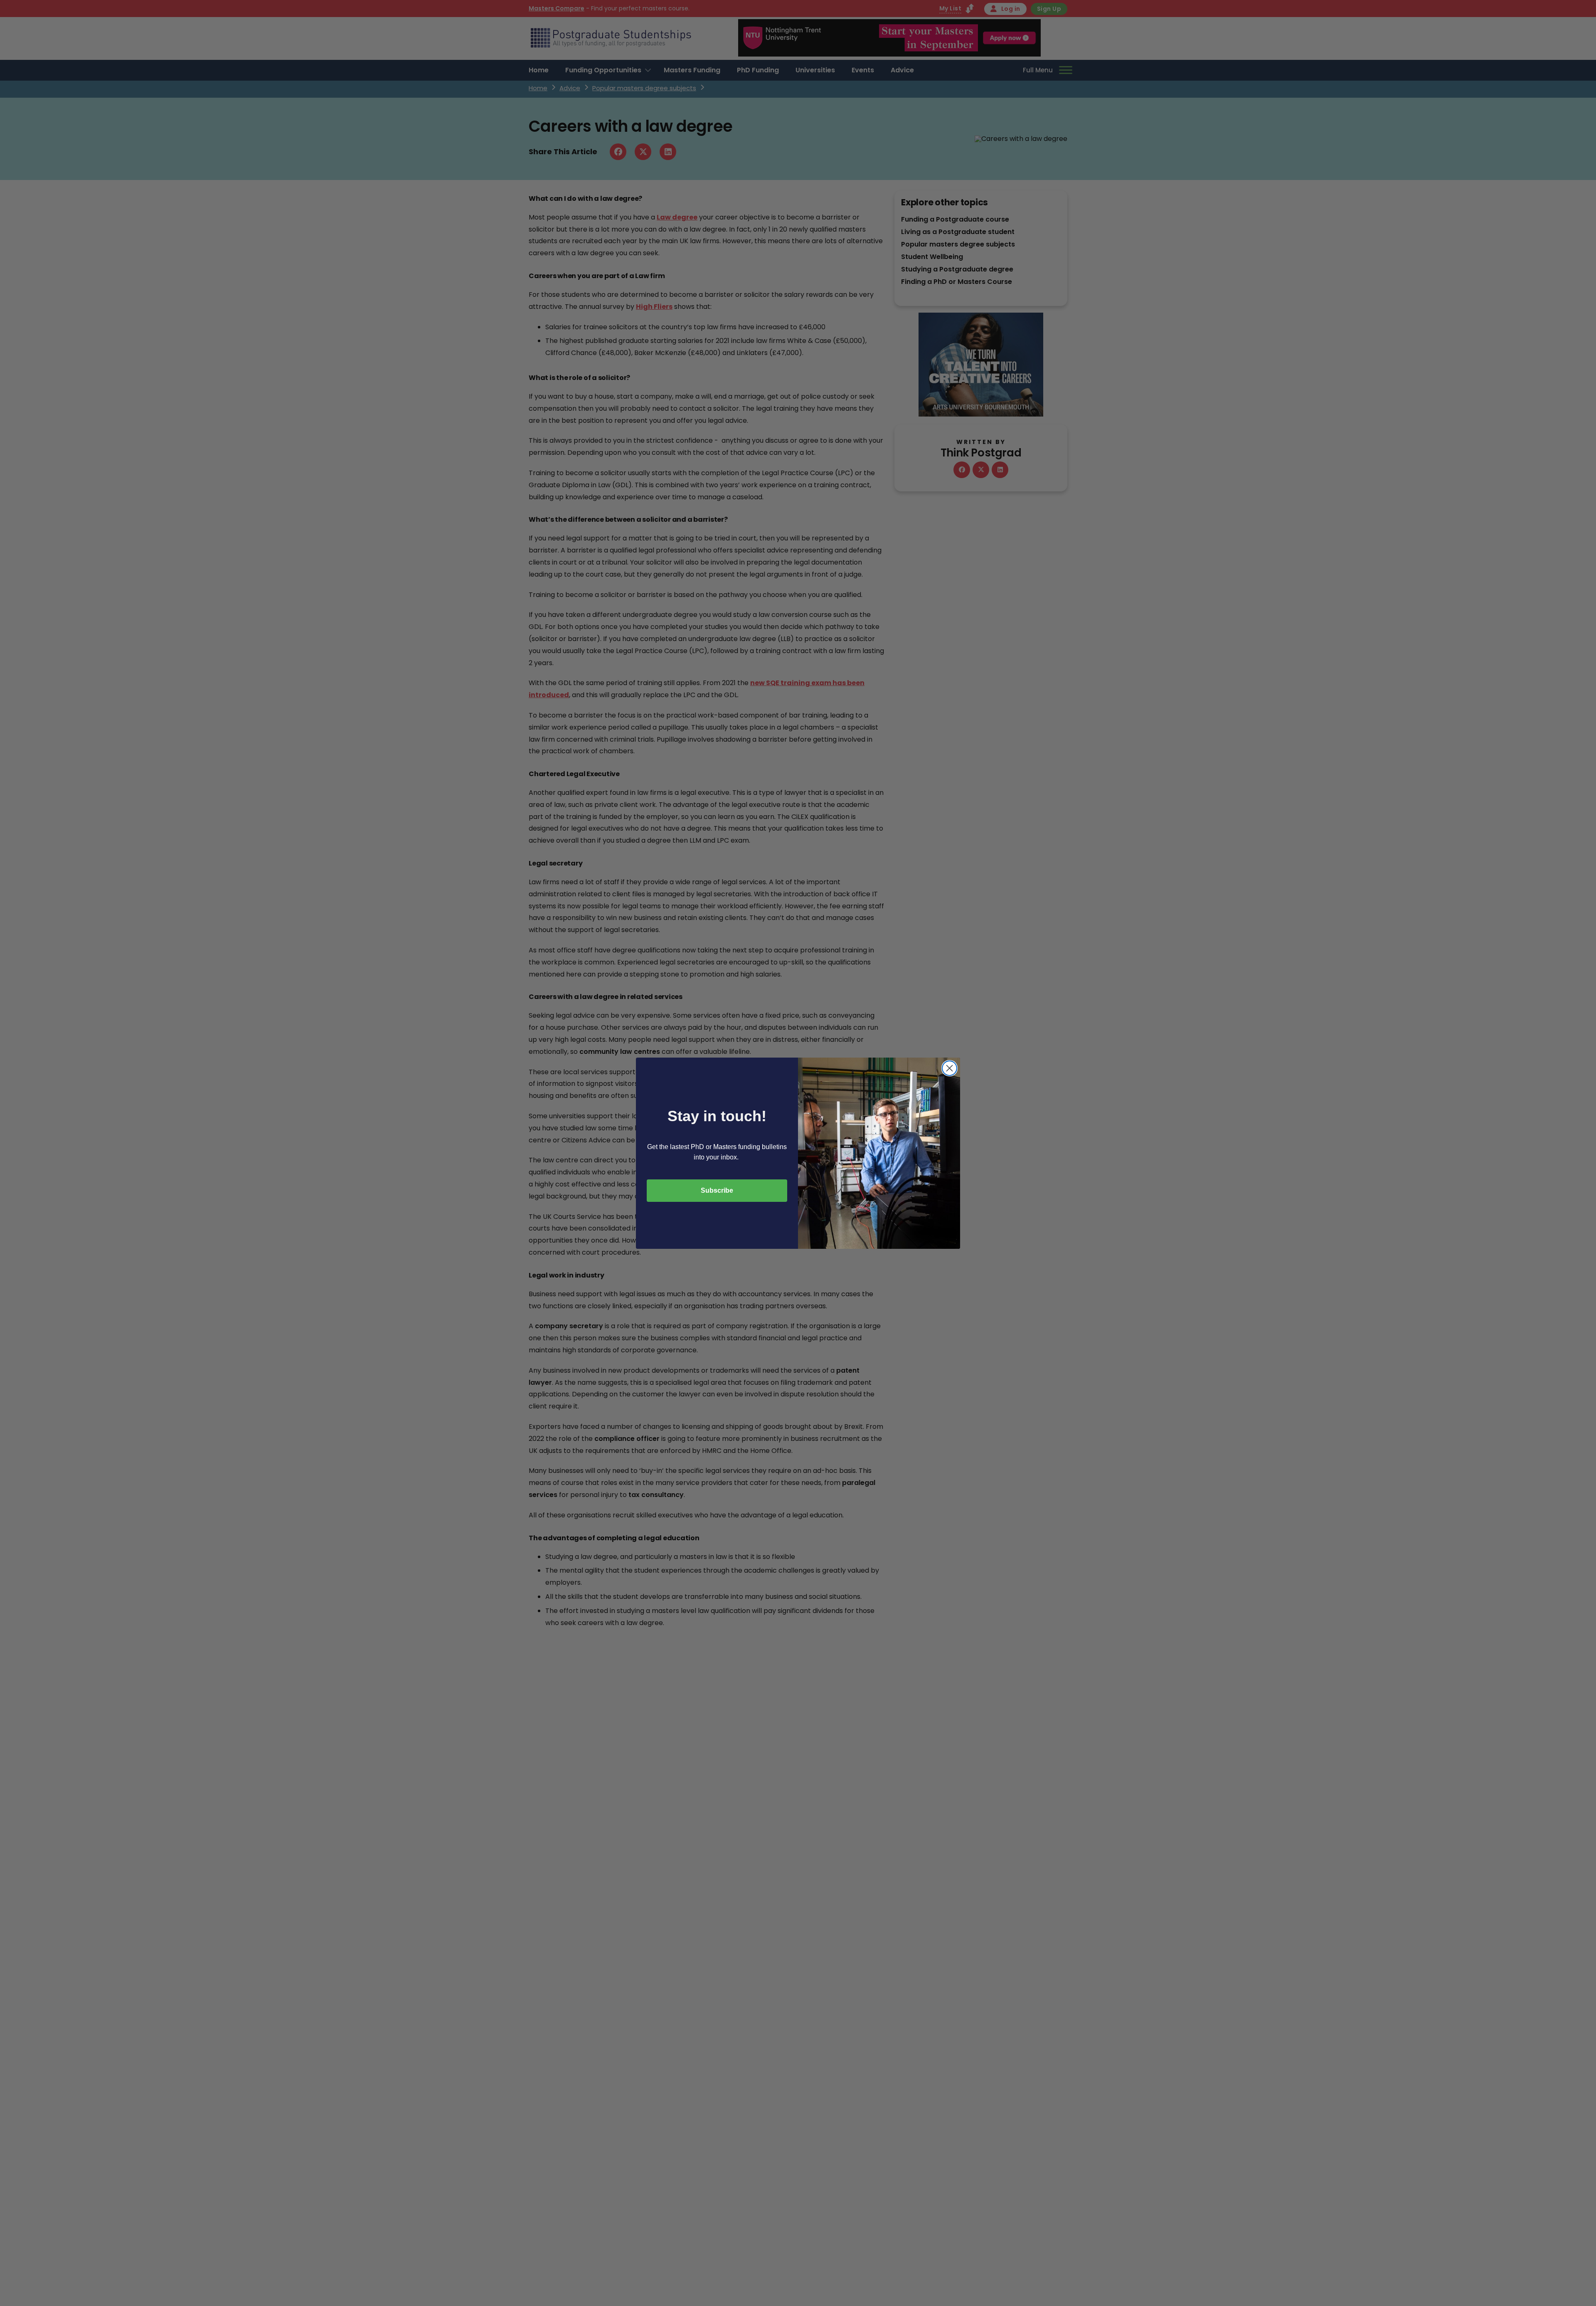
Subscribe (717, 1190)
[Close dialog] (949, 1068)
